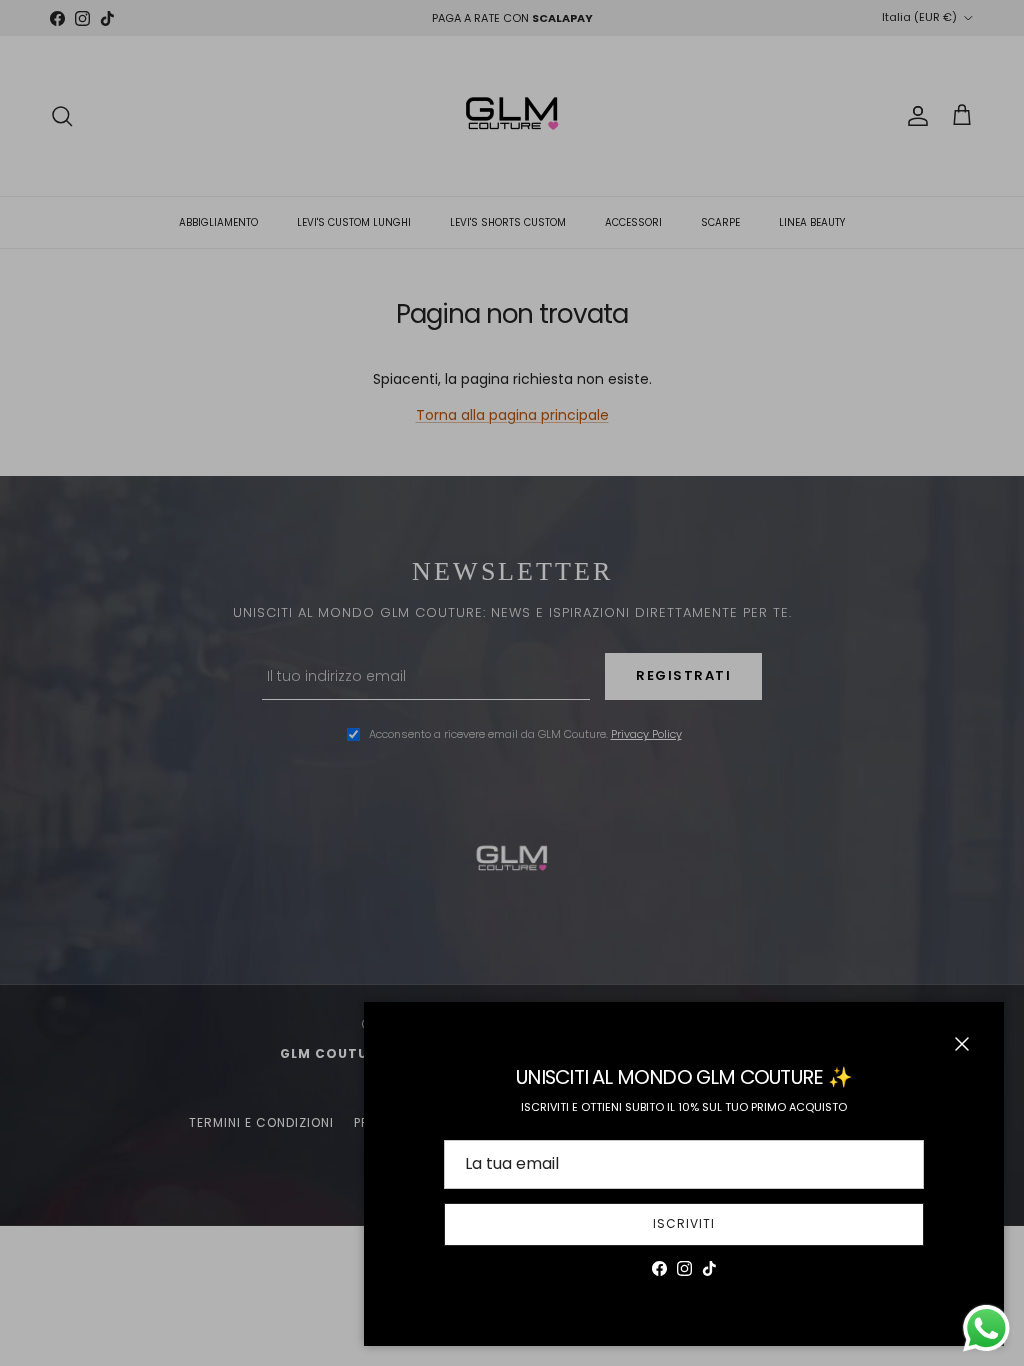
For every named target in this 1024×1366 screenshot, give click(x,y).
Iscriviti (684, 1223)
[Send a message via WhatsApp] (986, 1328)
